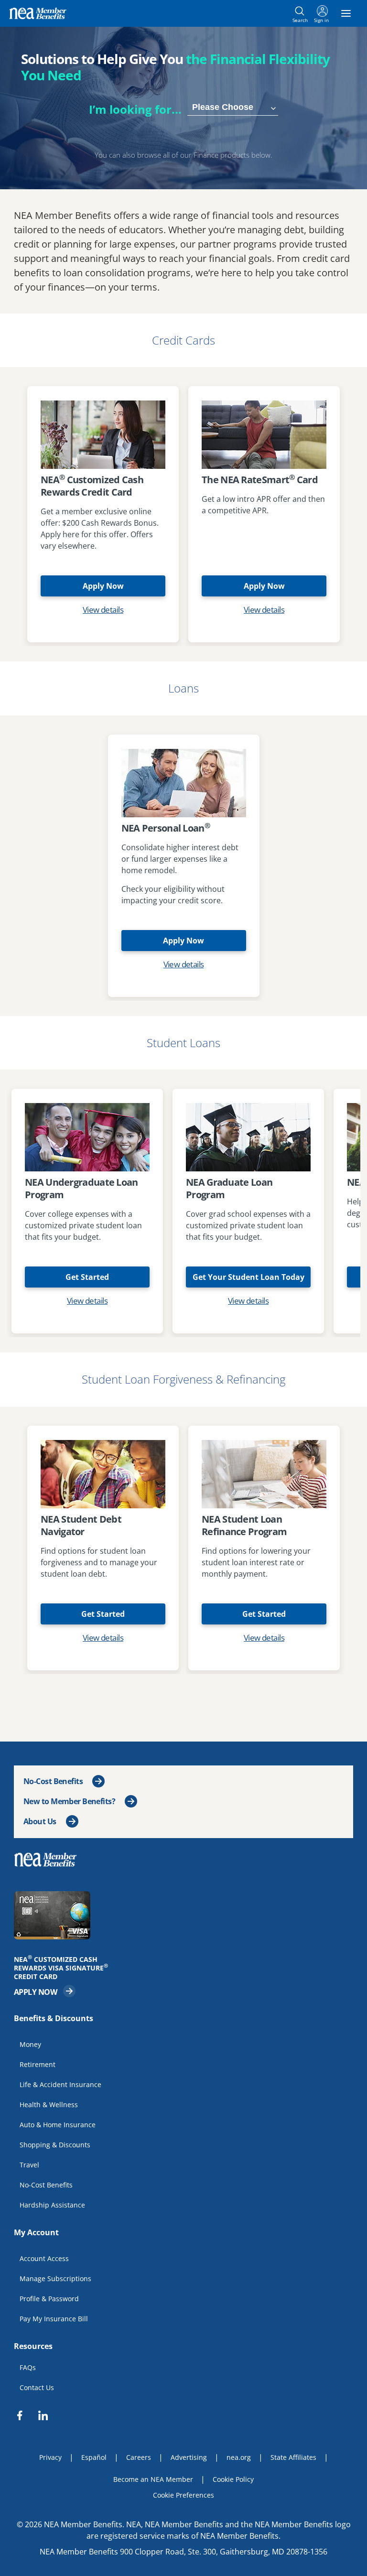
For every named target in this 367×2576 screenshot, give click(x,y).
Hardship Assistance (52, 2204)
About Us (40, 1821)
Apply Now (103, 586)
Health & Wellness (49, 2104)
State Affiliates (293, 2457)
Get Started (87, 1277)
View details (103, 610)
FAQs (28, 2367)
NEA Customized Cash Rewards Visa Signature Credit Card (64, 1968)
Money (30, 2044)
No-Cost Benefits (53, 1781)
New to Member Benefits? (69, 1801)
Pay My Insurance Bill (54, 2318)
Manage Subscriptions (55, 2278)
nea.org (239, 2457)
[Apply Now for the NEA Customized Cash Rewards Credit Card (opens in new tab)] (183, 1915)
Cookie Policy (233, 2479)
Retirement (38, 2064)
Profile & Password (49, 2298)
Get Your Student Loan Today (248, 1277)
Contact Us (37, 2387)
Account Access (44, 2258)
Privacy (50, 2457)
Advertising (189, 2457)
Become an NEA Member (153, 2479)
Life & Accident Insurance (60, 2084)
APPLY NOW (45, 1991)
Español (94, 2457)
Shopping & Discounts (55, 2144)
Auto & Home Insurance (58, 2124)
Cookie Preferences (183, 2495)
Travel (29, 2164)
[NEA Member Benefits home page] (49, 1859)
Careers (139, 2457)
